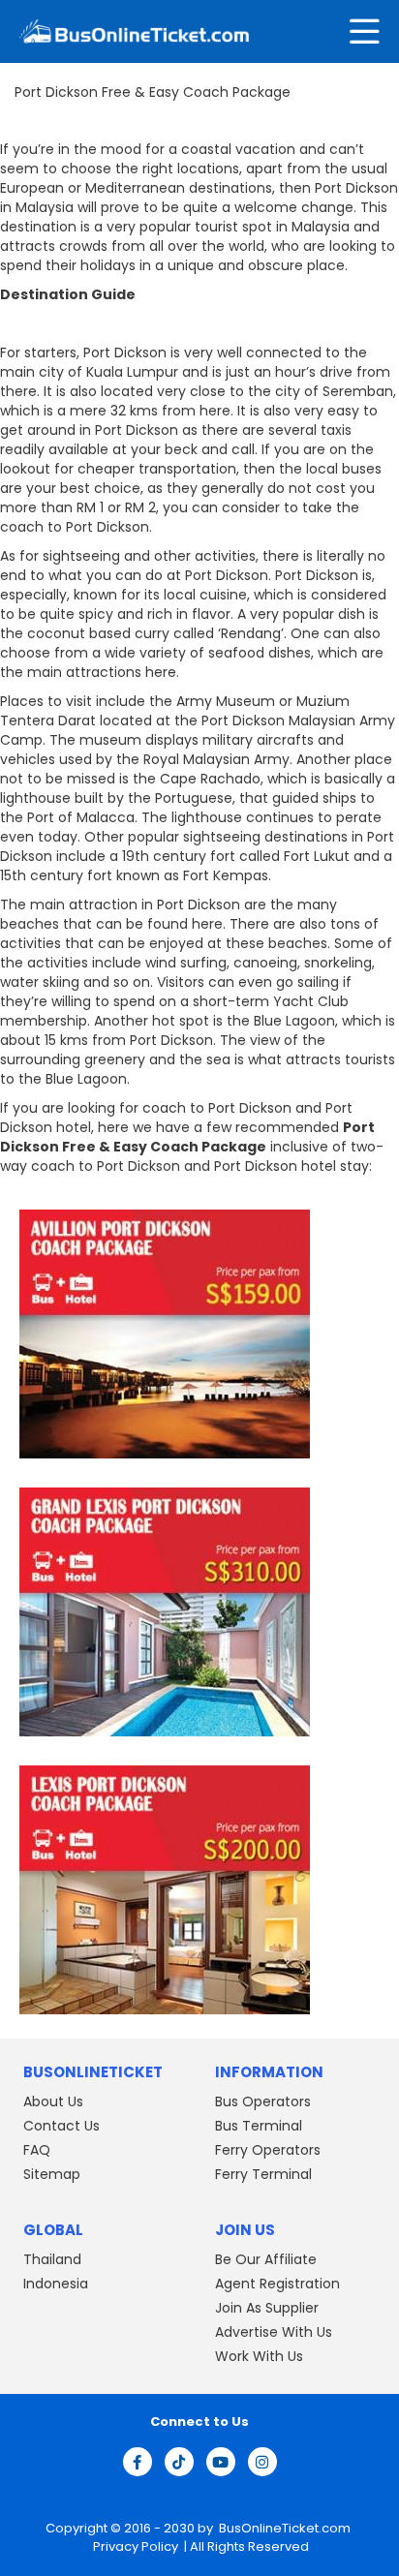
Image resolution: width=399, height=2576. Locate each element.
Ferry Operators (268, 2150)
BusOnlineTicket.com (285, 2529)
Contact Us (61, 2126)
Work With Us (259, 2356)
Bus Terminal (259, 2126)
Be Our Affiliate (266, 2259)
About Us (53, 2101)
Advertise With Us (274, 2332)
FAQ (37, 2150)
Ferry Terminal (263, 2174)
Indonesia (56, 2284)
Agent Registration (277, 2284)
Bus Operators (263, 2101)
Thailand (52, 2259)
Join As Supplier (267, 2308)
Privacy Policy (134, 2546)
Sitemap (52, 2174)
